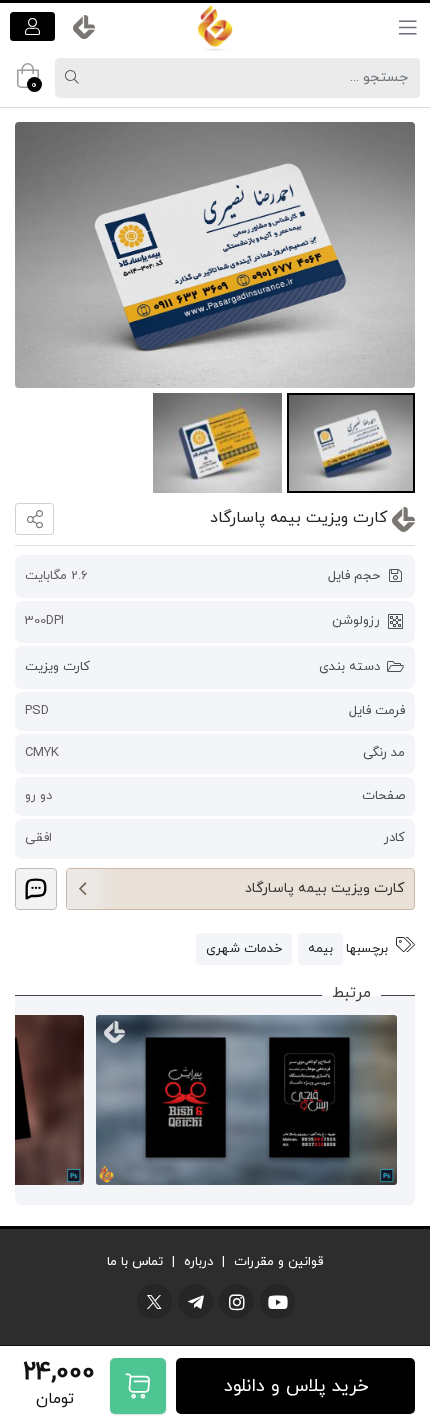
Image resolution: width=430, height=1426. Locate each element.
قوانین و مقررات (278, 1262)
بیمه (320, 949)
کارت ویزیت (57, 667)
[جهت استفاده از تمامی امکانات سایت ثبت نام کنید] (32, 26)
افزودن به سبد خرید (138, 1386)
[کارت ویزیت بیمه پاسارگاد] (215, 255)
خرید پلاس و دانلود (296, 1386)
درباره (198, 1262)
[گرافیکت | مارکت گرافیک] (215, 27)
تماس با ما (135, 1262)
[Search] (75, 78)
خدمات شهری (244, 949)
